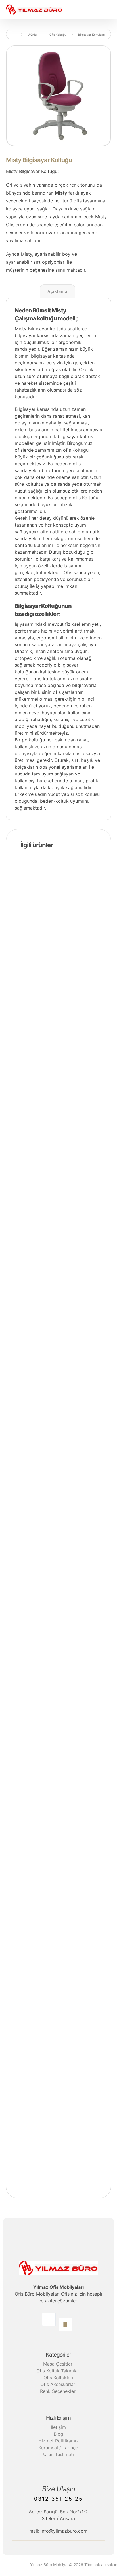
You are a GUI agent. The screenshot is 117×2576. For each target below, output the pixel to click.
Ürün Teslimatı (58, 2454)
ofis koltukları (48, 679)
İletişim (58, 2427)
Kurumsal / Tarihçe (58, 2448)
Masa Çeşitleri (58, 2364)
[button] (49, 2319)
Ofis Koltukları (58, 2378)
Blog (58, 2434)
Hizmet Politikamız (58, 2441)
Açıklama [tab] (58, 291)
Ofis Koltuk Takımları (58, 2371)
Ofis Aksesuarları (58, 2384)
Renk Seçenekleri (58, 2391)
